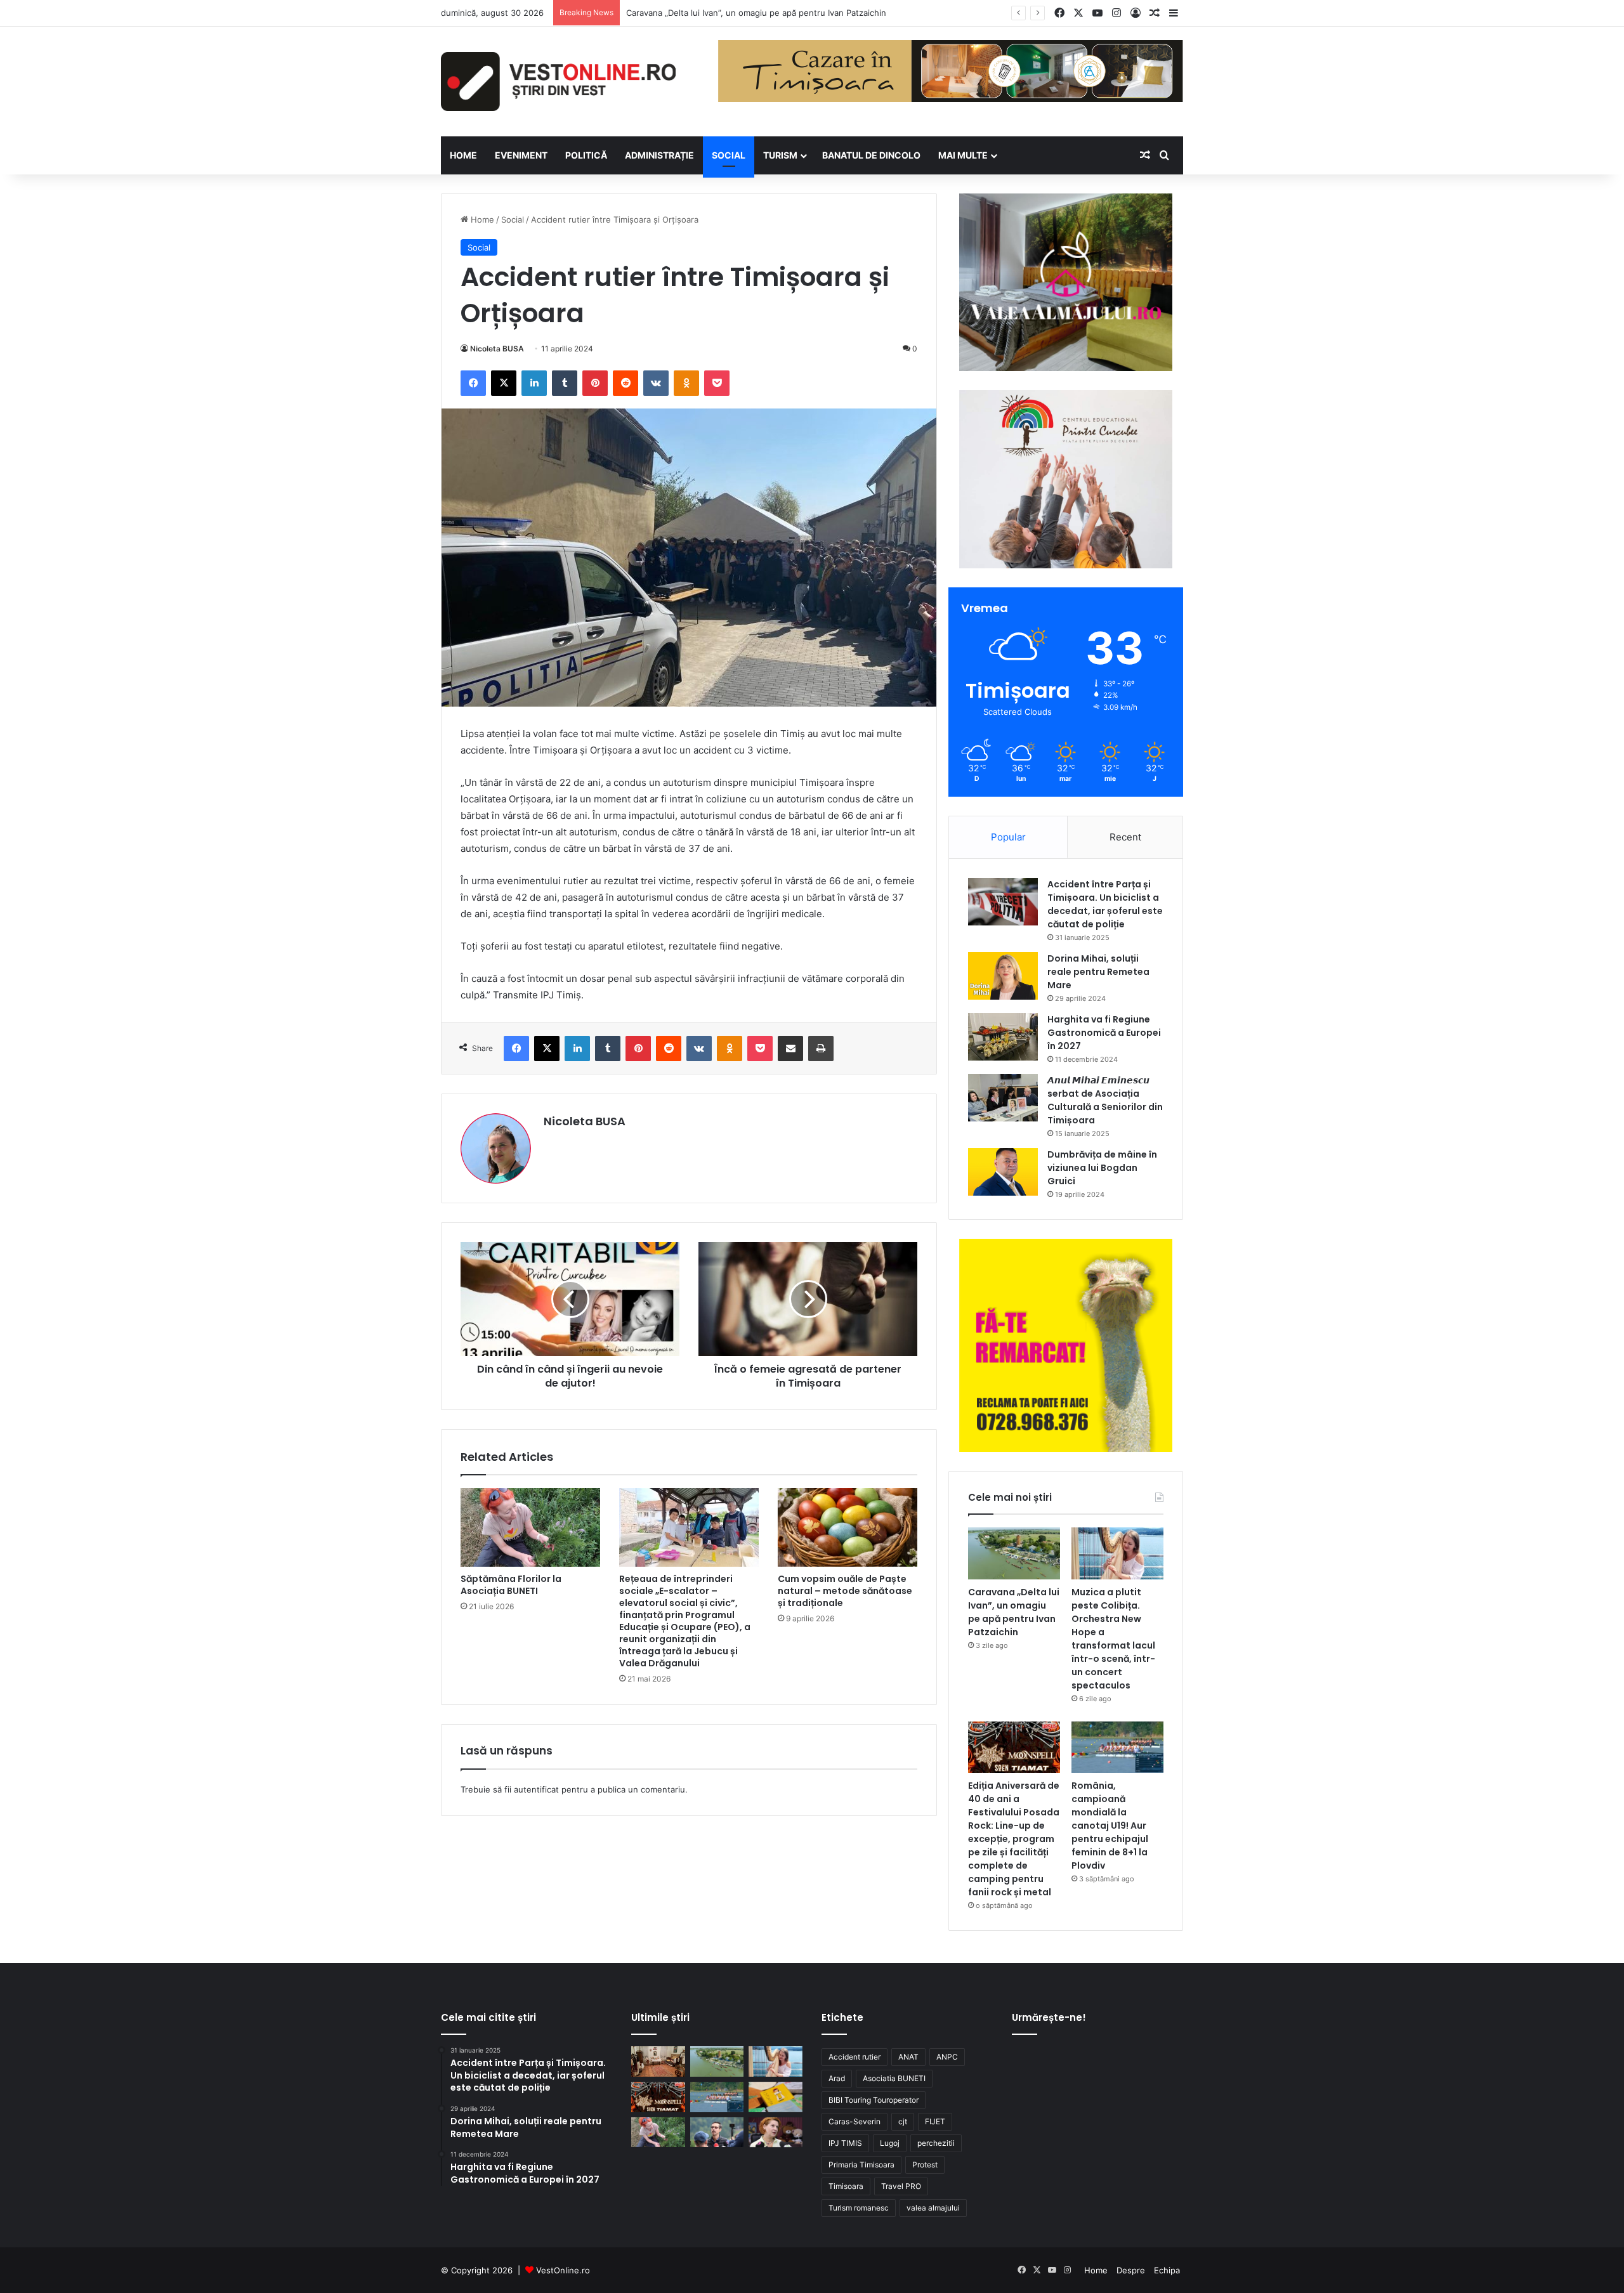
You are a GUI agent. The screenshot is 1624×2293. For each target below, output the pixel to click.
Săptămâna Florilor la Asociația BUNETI (511, 1585)
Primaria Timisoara (861, 2165)
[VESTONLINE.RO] (558, 82)
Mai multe (963, 155)
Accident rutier (855, 2057)
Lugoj (890, 2143)
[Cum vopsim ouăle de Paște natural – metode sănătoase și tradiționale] (848, 1527)
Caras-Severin (855, 2121)
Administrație (659, 155)
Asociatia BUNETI (894, 2078)
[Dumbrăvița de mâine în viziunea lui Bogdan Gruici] (1003, 1172)
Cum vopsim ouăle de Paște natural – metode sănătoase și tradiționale (845, 1591)
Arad (837, 2078)
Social (729, 155)
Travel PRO (901, 2186)
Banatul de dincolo (871, 155)
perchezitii (936, 2143)
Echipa (1167, 2270)
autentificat (536, 1789)
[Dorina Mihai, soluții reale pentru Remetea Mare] (1003, 976)
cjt (903, 2121)
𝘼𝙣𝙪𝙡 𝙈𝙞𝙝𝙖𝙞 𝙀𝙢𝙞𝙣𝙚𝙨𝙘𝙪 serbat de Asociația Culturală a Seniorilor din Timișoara (1105, 1100)
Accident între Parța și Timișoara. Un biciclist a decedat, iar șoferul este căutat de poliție (1105, 904)
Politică (586, 155)
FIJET (935, 2121)
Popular (1008, 837)
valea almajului (933, 2208)
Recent (1125, 837)
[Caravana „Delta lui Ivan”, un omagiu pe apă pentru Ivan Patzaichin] (1014, 1553)
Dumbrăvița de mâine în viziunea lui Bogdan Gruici (1102, 1168)
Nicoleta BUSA (497, 349)
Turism (780, 155)
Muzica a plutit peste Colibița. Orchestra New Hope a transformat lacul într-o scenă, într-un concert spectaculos (1113, 1639)
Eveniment (521, 155)
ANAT (908, 2057)
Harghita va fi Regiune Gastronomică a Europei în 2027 (1104, 1033)
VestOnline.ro (563, 2270)
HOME (463, 155)
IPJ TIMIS (845, 2143)
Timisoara (846, 2186)
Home (481, 219)
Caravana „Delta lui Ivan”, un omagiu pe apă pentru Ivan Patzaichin (1014, 1612)
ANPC (947, 2057)
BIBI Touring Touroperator (874, 2100)
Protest (925, 2165)
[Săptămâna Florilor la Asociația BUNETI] (530, 1527)
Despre (1131, 2270)
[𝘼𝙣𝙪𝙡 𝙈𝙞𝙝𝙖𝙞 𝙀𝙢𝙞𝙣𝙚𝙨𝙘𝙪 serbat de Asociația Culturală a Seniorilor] (1003, 1098)
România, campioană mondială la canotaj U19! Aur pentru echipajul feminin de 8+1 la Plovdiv (1110, 1826)
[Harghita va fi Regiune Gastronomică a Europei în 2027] (1003, 1037)
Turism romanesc (859, 2208)
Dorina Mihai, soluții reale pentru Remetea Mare (1098, 972)
